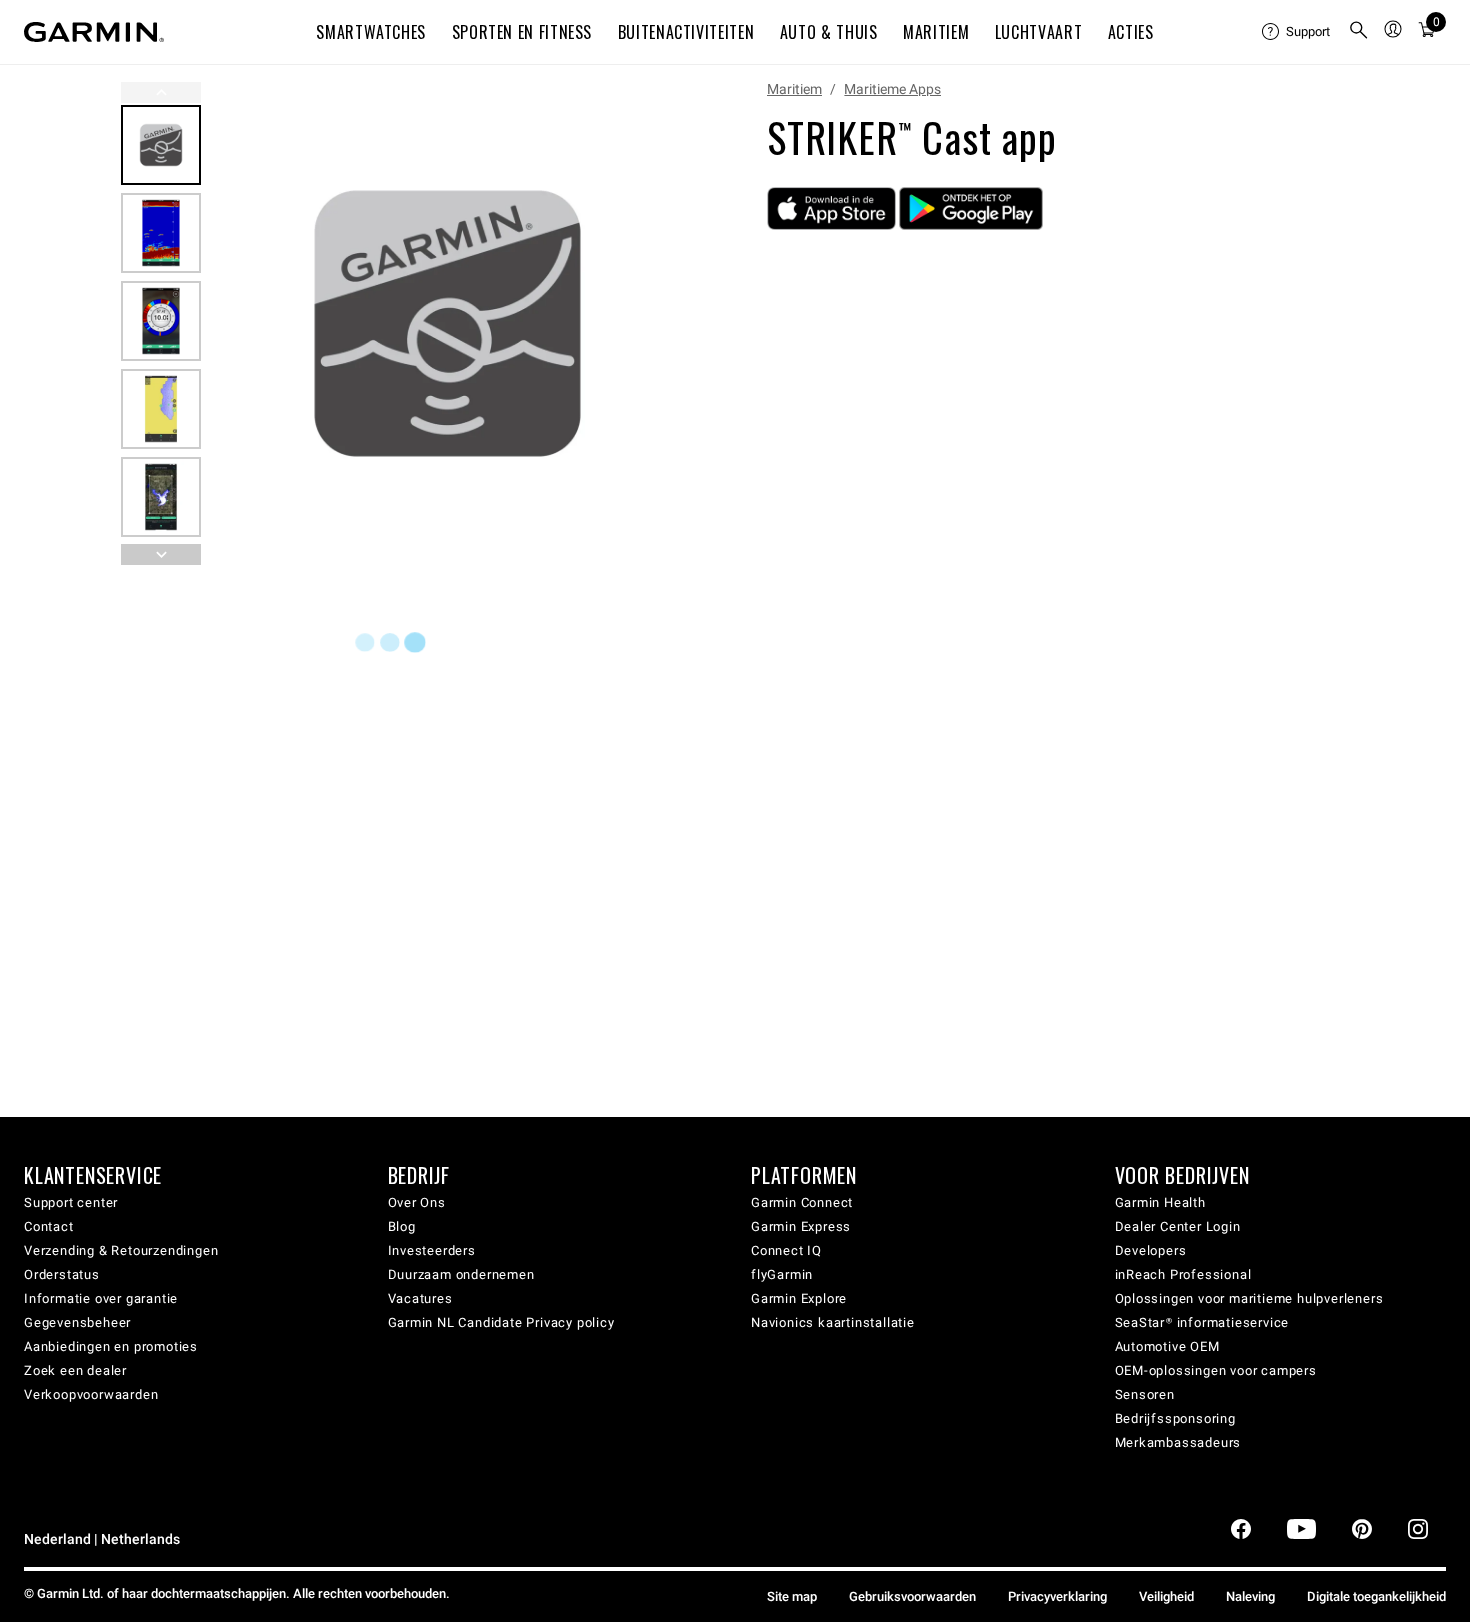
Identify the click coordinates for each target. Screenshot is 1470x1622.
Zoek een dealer (75, 1370)
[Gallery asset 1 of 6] (447, 323)
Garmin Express (801, 1226)
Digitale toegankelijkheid (1376, 1596)
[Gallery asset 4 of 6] (161, 409)
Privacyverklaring (1057, 1596)
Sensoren (1145, 1394)
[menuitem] (1297, 32)
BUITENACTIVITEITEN (686, 32)
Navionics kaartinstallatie (833, 1322)
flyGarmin (782, 1274)
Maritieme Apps (892, 89)
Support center (71, 1202)
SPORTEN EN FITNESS (522, 32)
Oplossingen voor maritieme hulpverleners (1249, 1298)
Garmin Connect (802, 1202)
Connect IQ (786, 1250)
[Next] (662, 324)
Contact (49, 1226)
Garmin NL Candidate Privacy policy (501, 1322)
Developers (1151, 1250)
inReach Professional (1183, 1274)
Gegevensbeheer (77, 1322)
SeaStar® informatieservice (1202, 1322)
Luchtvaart (1038, 32)
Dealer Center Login (1178, 1226)
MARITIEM (936, 32)
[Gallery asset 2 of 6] (161, 233)
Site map (792, 1596)
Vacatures (420, 1298)
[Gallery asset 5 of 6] (161, 497)
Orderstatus (62, 1274)
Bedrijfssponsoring (1175, 1418)
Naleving (1250, 1596)
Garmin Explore (799, 1298)
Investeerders (432, 1250)
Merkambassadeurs (1178, 1442)
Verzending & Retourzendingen (121, 1250)
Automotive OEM (1167, 1346)
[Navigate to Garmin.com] (94, 32)
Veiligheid (1166, 1596)
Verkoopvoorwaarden (91, 1394)
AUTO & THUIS (829, 32)
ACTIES (1131, 32)
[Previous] (161, 92)
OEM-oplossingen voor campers (1216, 1370)
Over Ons (417, 1202)
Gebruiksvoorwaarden (912, 1596)
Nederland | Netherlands (102, 1539)
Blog (402, 1226)
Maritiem (794, 89)
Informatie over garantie (101, 1298)
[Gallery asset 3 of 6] (161, 321)
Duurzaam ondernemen (461, 1274)
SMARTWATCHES (371, 32)
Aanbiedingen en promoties (111, 1346)
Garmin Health (1160, 1202)
